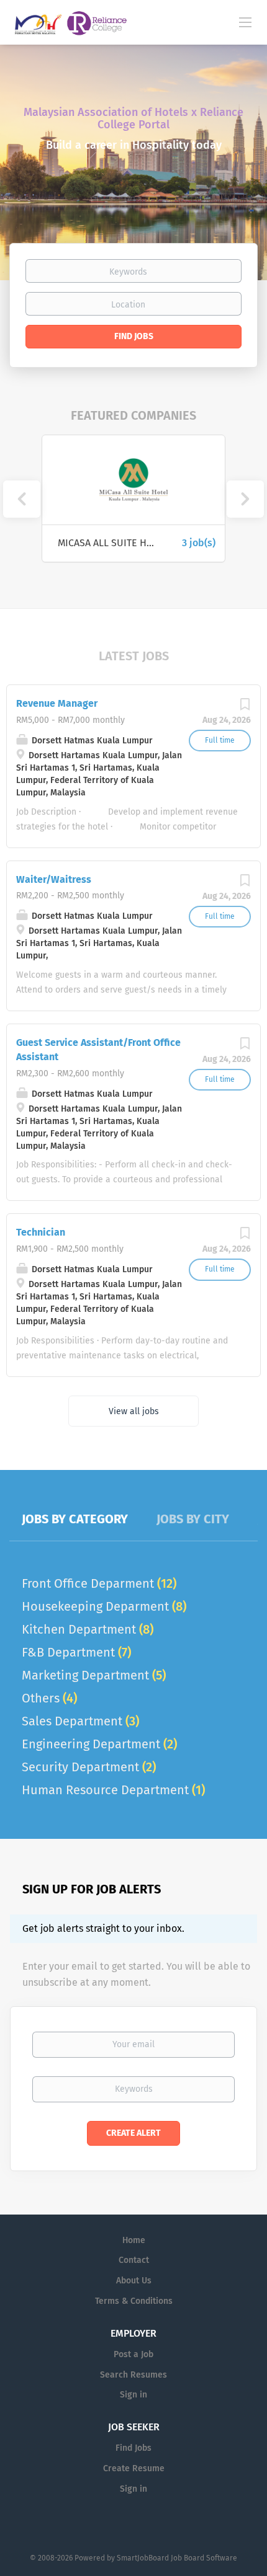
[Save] (245, 708)
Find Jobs (134, 336)
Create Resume (134, 2468)
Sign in (133, 2395)
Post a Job (133, 2354)
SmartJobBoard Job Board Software (177, 2558)
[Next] (245, 499)
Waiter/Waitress (54, 879)
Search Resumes (133, 2375)
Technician (41, 1232)
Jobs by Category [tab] (75, 1519)
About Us (134, 2281)
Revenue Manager (57, 703)
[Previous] (22, 499)
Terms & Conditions (134, 2301)
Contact (134, 2260)
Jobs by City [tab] (193, 1519)
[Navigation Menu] (245, 22)
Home (134, 2240)
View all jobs (134, 1411)
